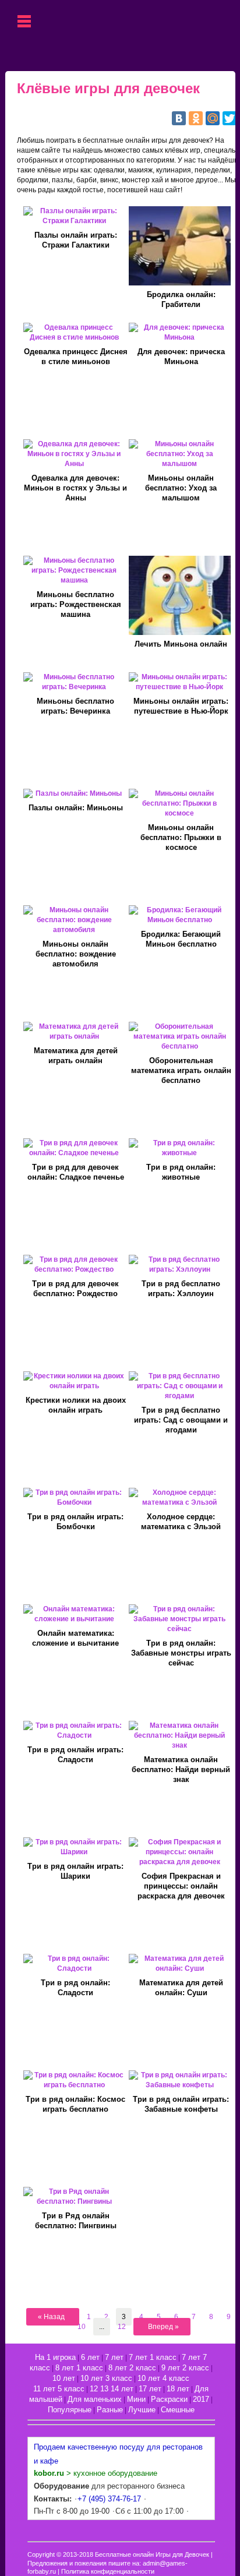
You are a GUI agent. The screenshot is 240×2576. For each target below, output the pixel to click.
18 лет (178, 2389)
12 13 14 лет (112, 2389)
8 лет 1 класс (79, 2368)
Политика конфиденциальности (108, 2571)
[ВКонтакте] (179, 118)
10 (82, 2327)
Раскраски (169, 2399)
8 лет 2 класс (132, 2368)
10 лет (64, 2378)
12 (122, 2327)
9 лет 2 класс (185, 2368)
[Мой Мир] (213, 118)
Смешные (178, 2410)
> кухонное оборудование (96, 2473)
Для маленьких (95, 2399)
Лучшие (142, 2410)
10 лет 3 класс (106, 2378)
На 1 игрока (55, 2357)
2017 (201, 2399)
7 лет (114, 2357)
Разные (110, 2410)
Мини (136, 2399)
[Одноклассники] (196, 118)
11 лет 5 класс (59, 2389)
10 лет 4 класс (163, 2378)
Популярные (70, 2410)
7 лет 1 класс (153, 2357)
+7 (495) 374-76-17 (109, 2499)
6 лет (90, 2357)
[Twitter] (230, 118)
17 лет (150, 2389)
